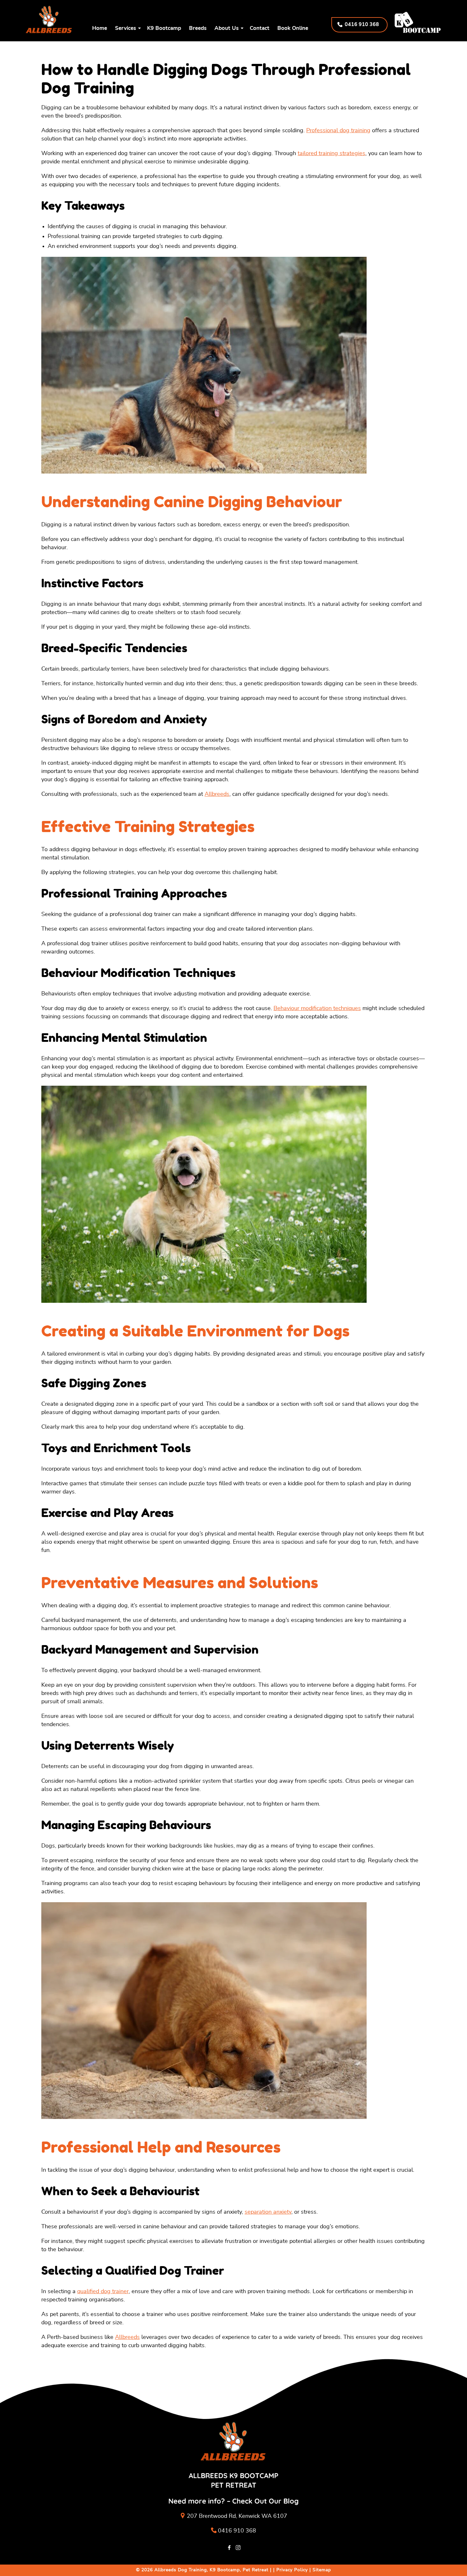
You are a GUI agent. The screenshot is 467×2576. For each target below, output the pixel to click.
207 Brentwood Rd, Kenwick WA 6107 (237, 2516)
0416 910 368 (237, 2531)
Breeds (198, 28)
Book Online (293, 28)
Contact (260, 28)
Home (100, 28)
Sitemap (322, 2570)
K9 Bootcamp (164, 28)
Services (125, 28)
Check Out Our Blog (265, 2501)
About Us (227, 28)
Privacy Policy (292, 2570)
